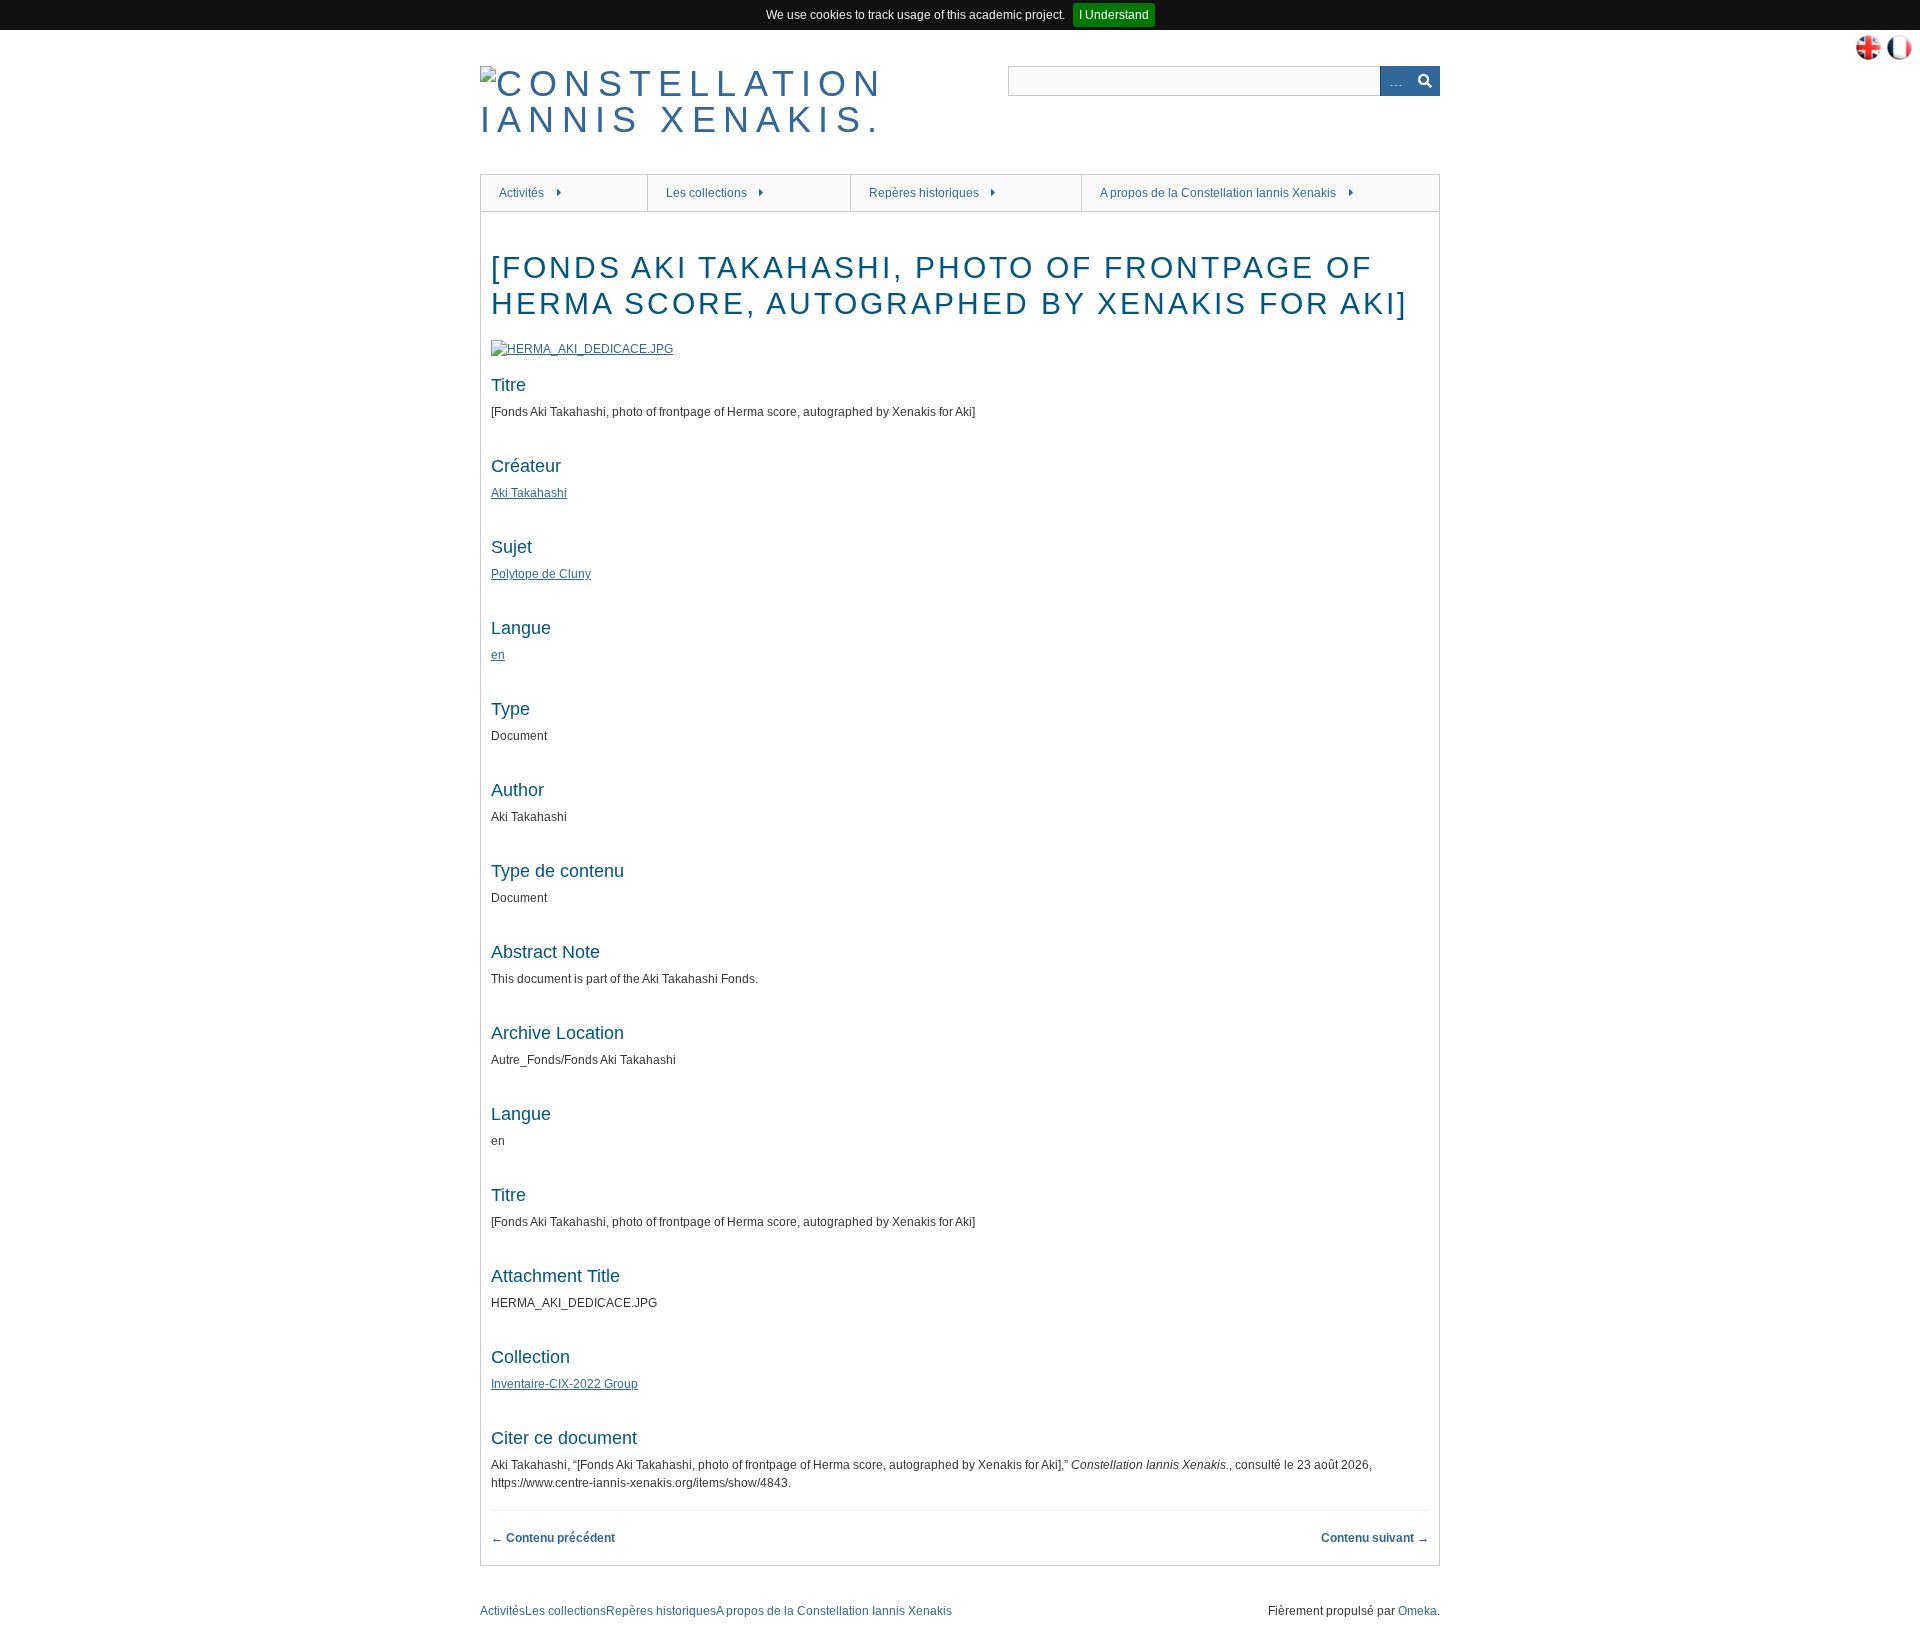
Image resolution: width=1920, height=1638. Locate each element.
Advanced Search (1395, 81)
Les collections (706, 193)
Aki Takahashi (529, 493)
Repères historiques (924, 193)
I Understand (1114, 15)
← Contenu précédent (553, 1538)
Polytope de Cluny (541, 574)
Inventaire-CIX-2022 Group (564, 1384)
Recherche (1425, 81)
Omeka (1417, 1611)
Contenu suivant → (1375, 1538)
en (498, 655)
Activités (521, 193)
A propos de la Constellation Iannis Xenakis (1218, 193)
